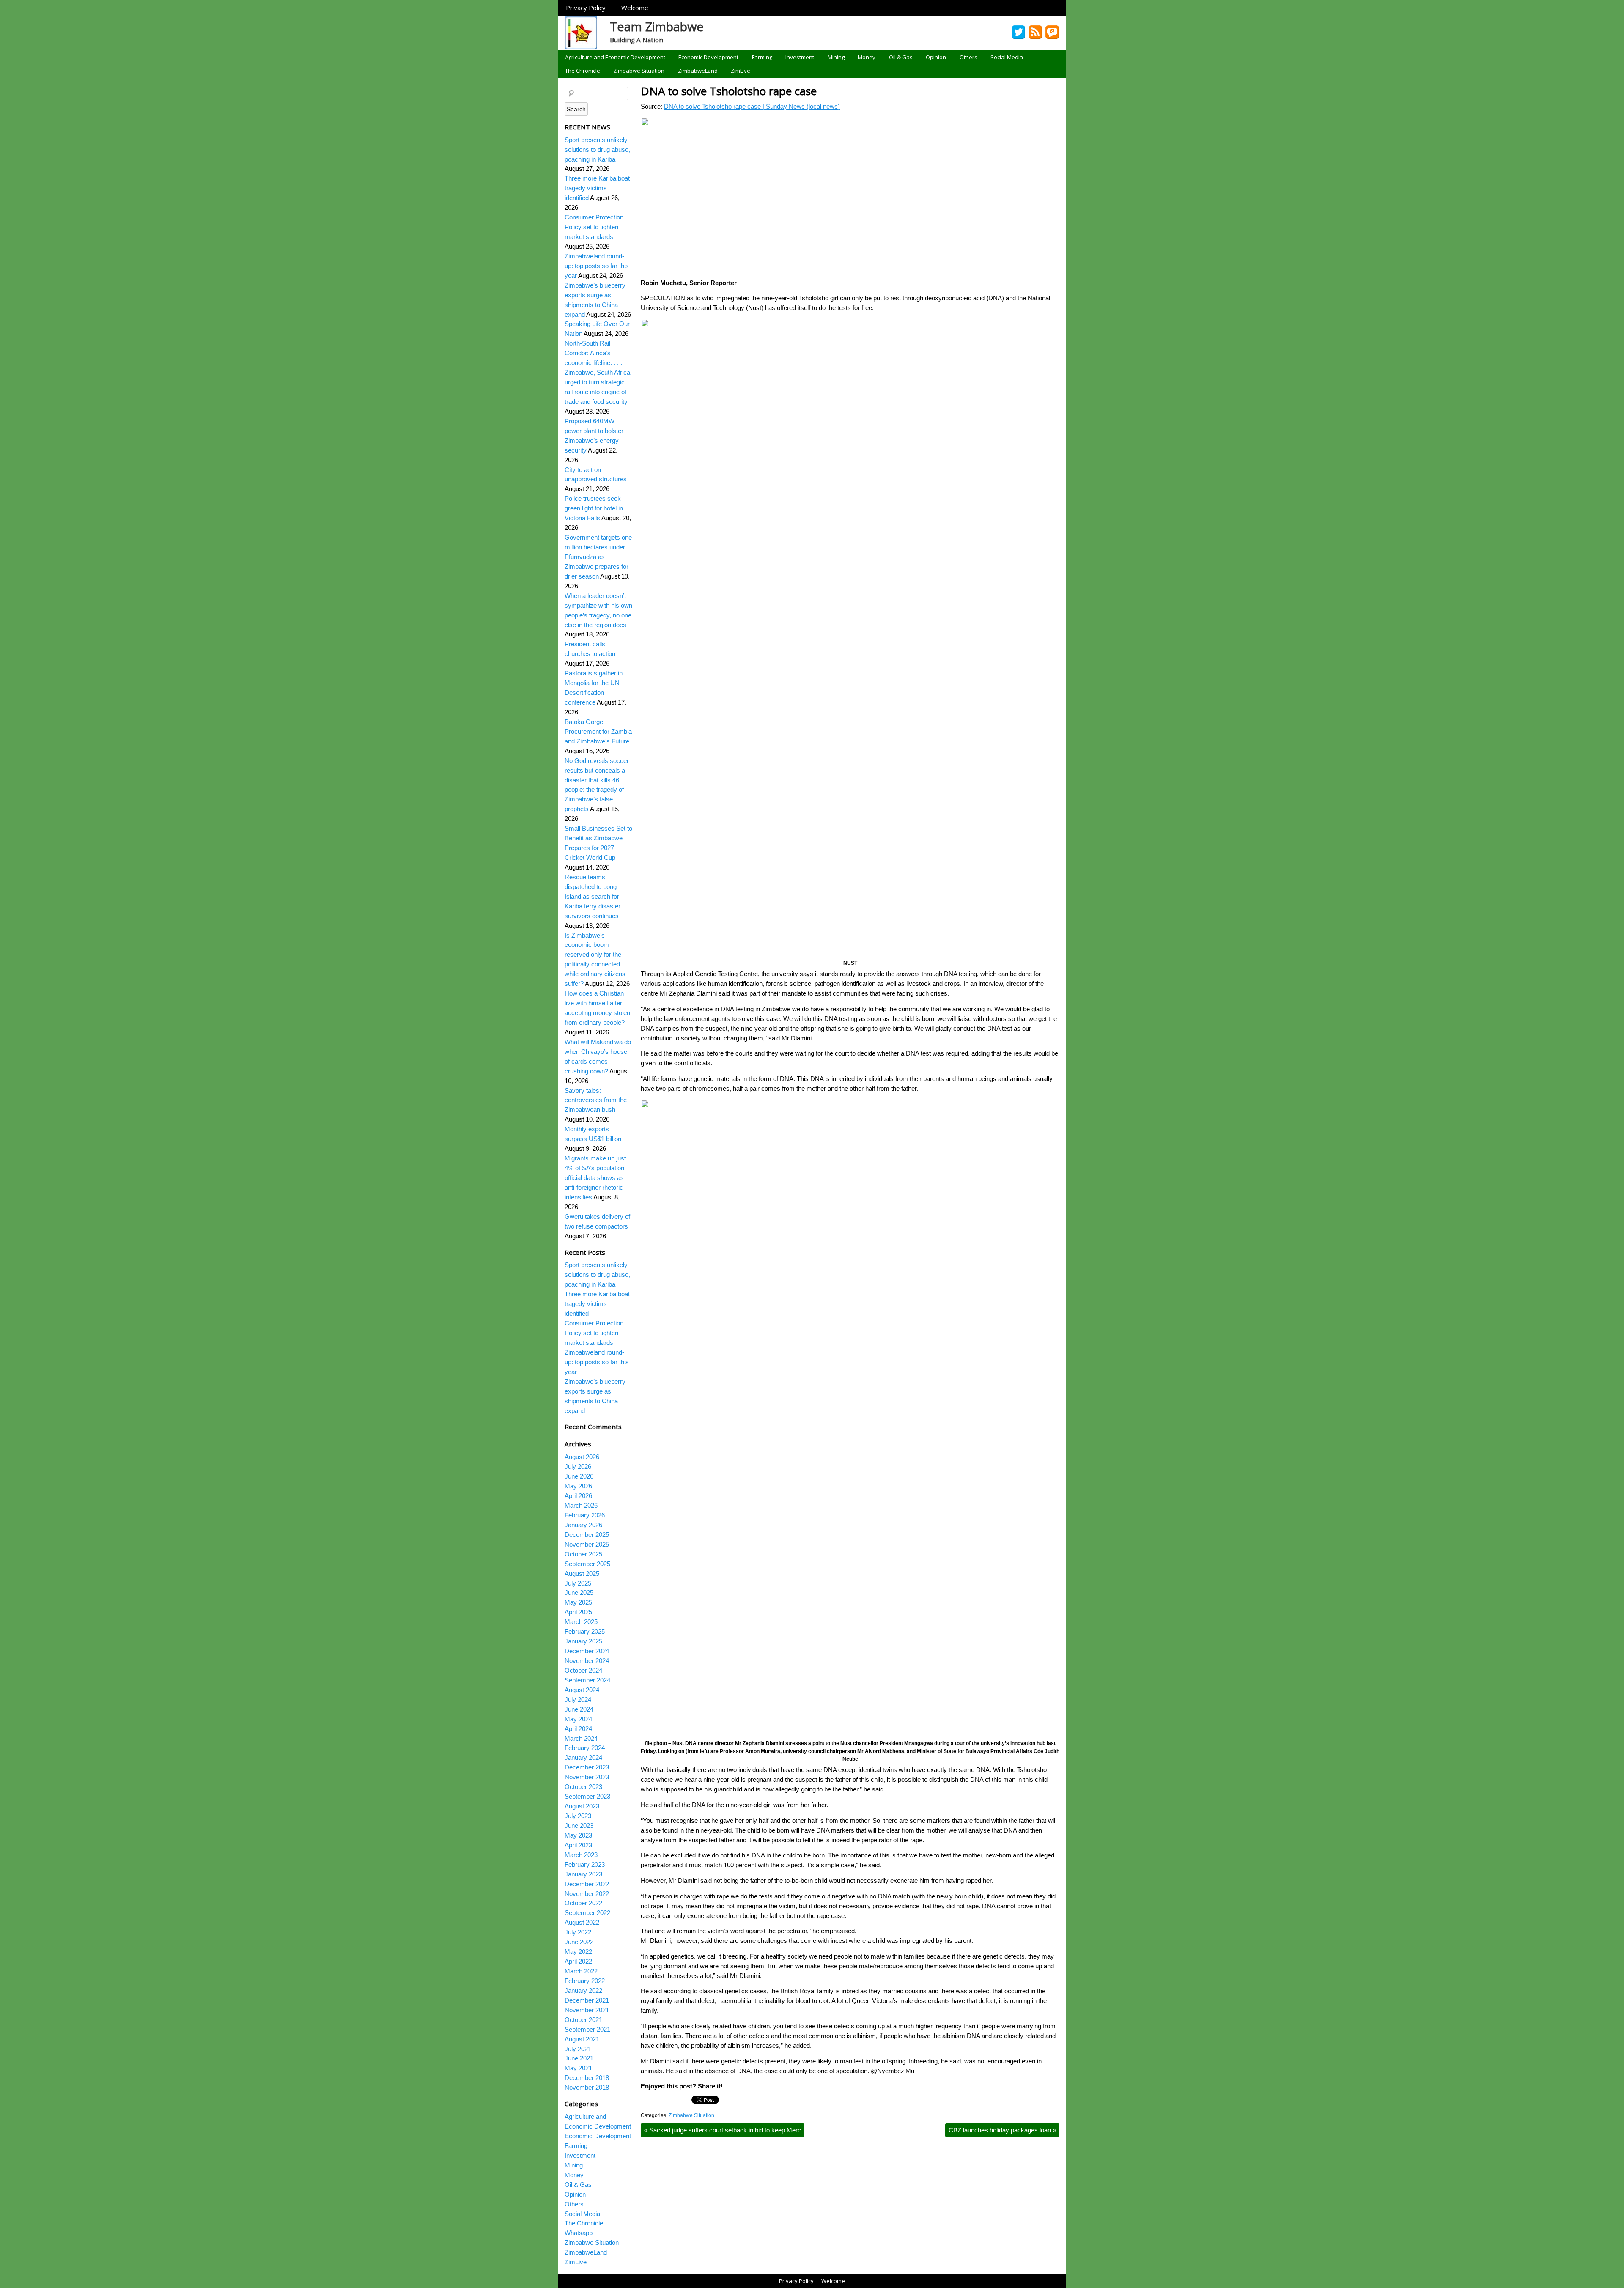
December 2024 (587, 1651)
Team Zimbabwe (657, 26)
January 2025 (583, 1641)
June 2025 (579, 1593)
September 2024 (587, 1680)
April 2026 (578, 1496)
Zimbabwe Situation (639, 71)
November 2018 (587, 2087)
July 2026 (578, 1466)
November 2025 (587, 1544)
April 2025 (578, 1612)
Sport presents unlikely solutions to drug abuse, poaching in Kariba (597, 150)
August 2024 (582, 1690)
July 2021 (578, 2049)
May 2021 (578, 2068)
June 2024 (579, 1709)
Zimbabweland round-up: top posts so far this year (597, 266)
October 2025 (583, 1554)
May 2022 (578, 1952)
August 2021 (582, 2039)
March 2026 (581, 1505)
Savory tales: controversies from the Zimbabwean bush (596, 1100)
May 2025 (578, 1602)
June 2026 (579, 1476)
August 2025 (582, 1573)
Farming (762, 57)
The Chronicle (583, 71)
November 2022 (587, 1894)
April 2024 (578, 1729)
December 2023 (587, 1767)
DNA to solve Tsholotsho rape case (729, 91)
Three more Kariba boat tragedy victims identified (597, 188)
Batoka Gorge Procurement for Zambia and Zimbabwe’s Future (598, 731)
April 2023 (578, 1845)
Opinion (936, 57)
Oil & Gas (901, 57)
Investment (800, 57)
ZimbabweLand (698, 71)
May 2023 (578, 1835)
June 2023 (579, 1826)
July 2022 (578, 1932)
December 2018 (587, 2078)
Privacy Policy (586, 8)
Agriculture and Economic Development (615, 57)
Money (867, 57)
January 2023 (583, 1874)
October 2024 (583, 1670)
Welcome (635, 8)
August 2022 (582, 1922)
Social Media (1007, 57)
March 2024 (581, 1738)
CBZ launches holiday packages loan (1002, 2130)
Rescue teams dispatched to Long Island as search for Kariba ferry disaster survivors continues (593, 896)
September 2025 (587, 1564)
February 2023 (585, 1864)
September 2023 (587, 1796)
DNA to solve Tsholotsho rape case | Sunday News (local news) (752, 106)
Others (968, 57)
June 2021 (579, 2058)
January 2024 (583, 1757)
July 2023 (578, 1816)
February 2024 (585, 1748)
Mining (836, 57)
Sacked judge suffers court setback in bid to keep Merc (723, 2130)
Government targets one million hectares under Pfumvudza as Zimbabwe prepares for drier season (598, 557)
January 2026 (583, 1525)
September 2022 (587, 1913)
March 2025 (581, 1622)
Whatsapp (579, 2233)
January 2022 (583, 1990)
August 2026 (582, 1457)
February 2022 (585, 1981)
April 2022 (578, 1961)
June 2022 (579, 1942)
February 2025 (585, 1631)
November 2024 (587, 1661)
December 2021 (587, 2000)
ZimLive (741, 71)
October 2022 (583, 1903)
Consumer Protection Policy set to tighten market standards (594, 227)
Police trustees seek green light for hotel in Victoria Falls (594, 508)
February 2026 (585, 1515)
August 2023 (582, 1806)
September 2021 (587, 2029)
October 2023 (583, 1787)
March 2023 (581, 1855)
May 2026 (578, 1486)
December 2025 (587, 1535)
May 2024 (578, 1719)
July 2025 (578, 1583)
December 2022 (587, 1884)
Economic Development (708, 57)
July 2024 (578, 1700)
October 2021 (583, 2020)
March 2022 (581, 1971)
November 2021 (587, 2010)
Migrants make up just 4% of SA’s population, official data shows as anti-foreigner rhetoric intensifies (595, 1178)
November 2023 (587, 1777)
